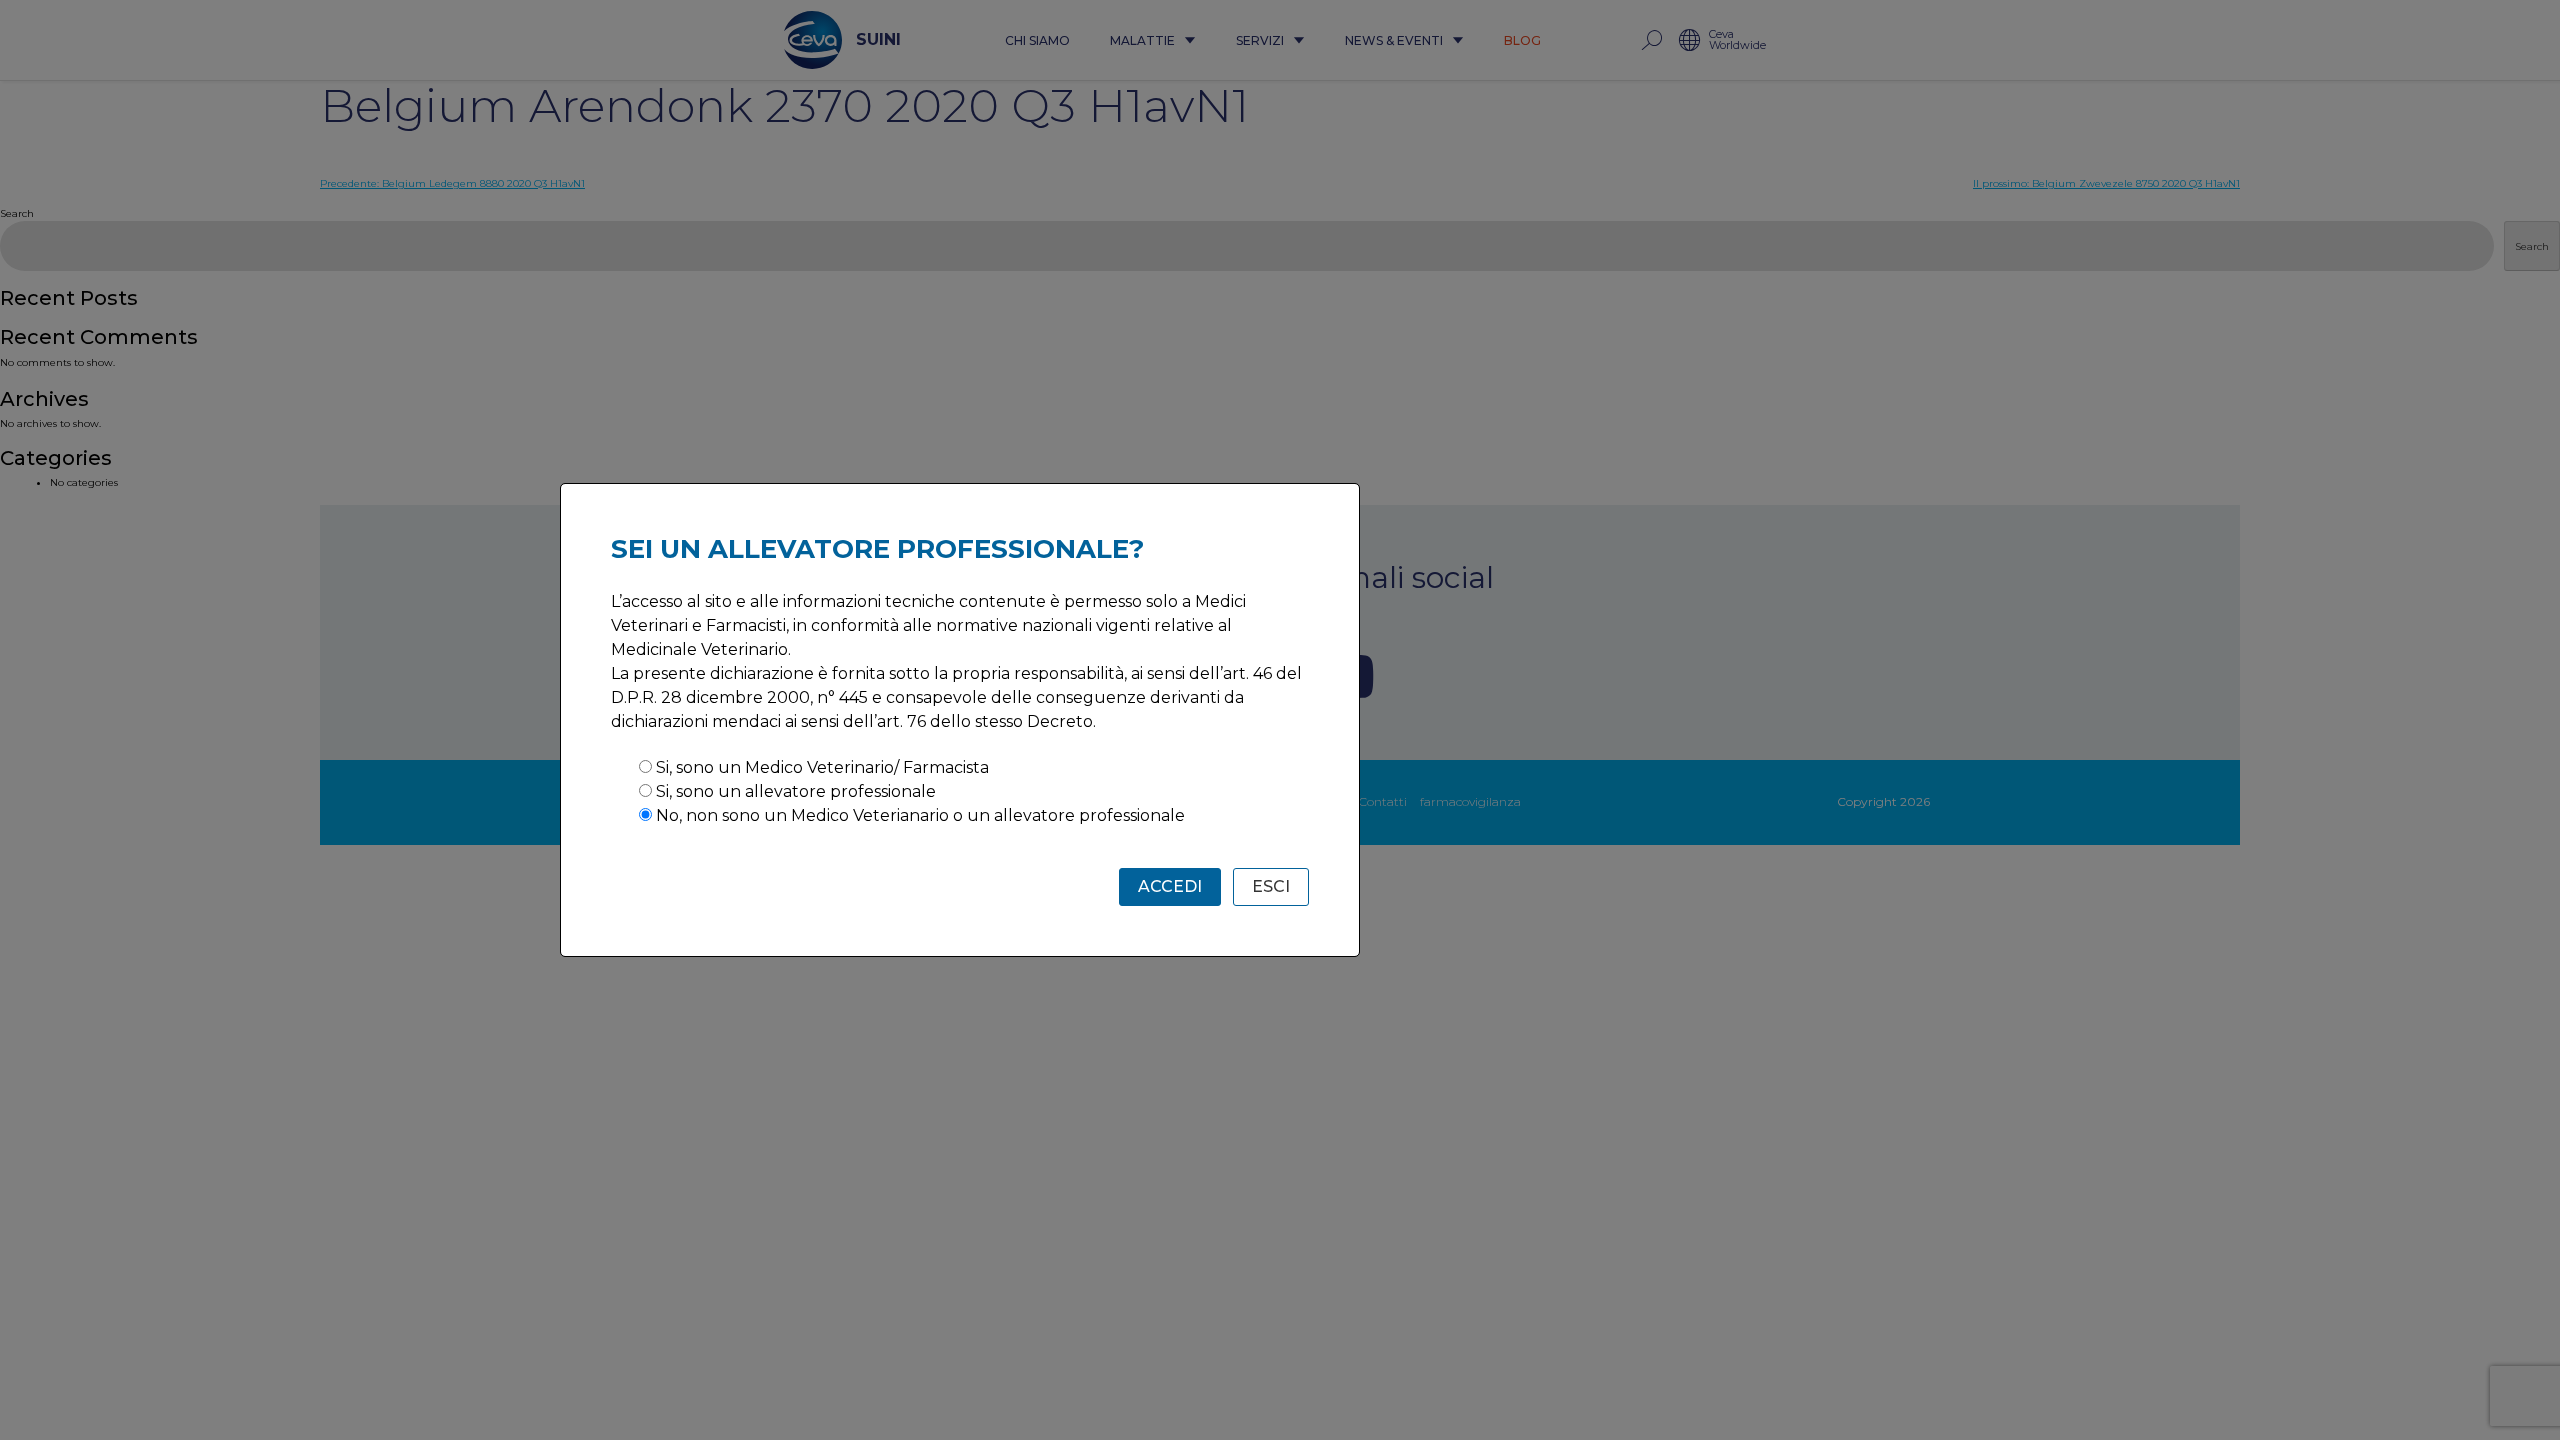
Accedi (1170, 886)
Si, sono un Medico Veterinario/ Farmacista (822, 767)
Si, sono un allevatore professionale (796, 791)
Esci (1271, 886)
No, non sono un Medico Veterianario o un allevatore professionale (920, 815)
